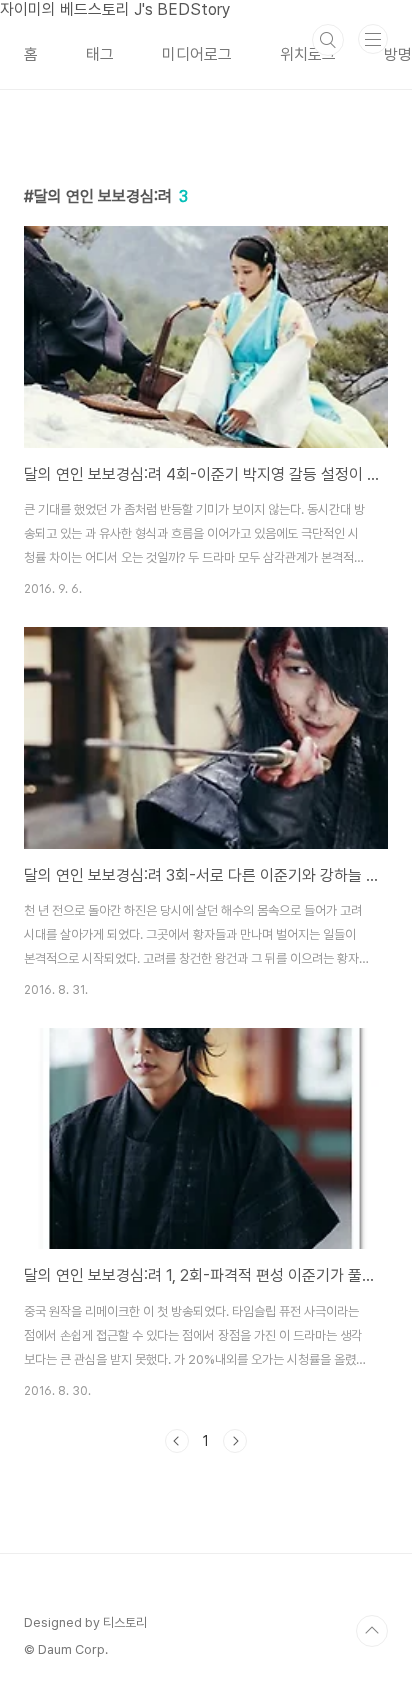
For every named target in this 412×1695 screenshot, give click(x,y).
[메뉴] (373, 39)
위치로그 (308, 54)
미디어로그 (197, 54)
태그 (100, 54)
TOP (372, 1631)
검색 (328, 40)
